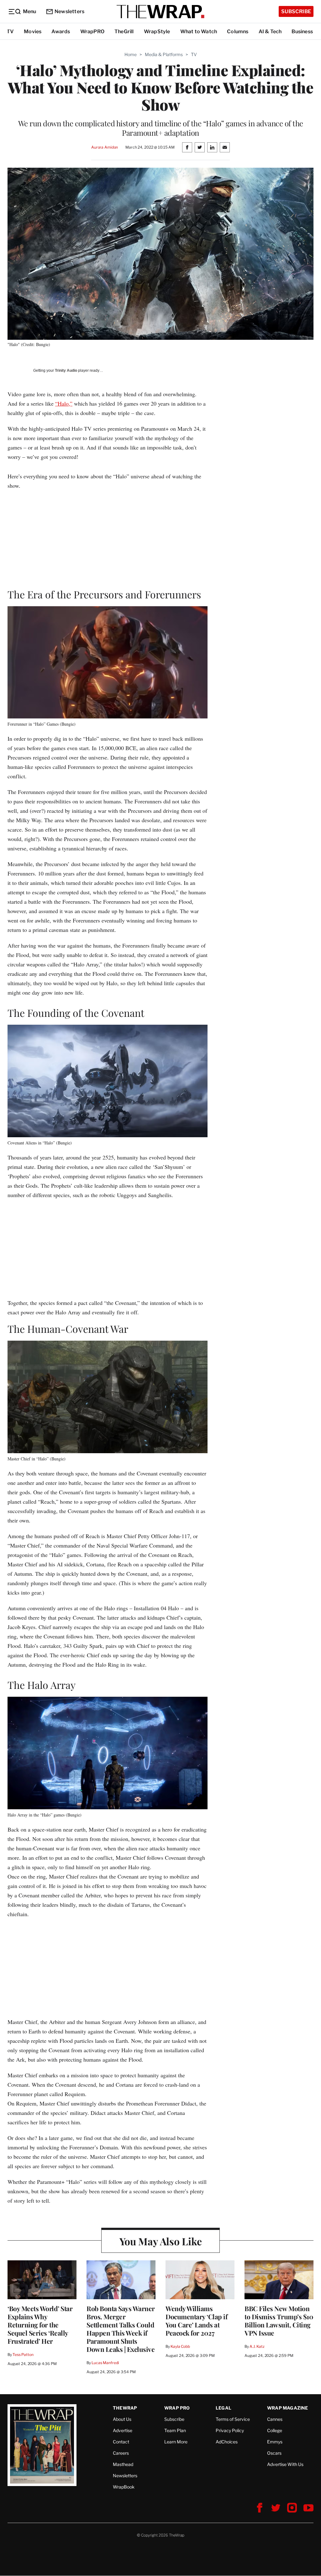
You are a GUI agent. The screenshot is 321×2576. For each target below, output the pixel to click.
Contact (121, 2442)
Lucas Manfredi (105, 2363)
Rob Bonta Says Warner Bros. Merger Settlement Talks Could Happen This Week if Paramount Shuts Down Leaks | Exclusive (121, 2329)
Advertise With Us (285, 2464)
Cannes (275, 2419)
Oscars (274, 2453)
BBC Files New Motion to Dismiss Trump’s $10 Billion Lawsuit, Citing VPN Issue (279, 2321)
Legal (224, 2408)
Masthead (123, 2464)
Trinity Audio (66, 371)
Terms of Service (233, 2419)
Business (302, 32)
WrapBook (124, 2487)
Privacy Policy (230, 2430)
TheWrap (125, 2408)
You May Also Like (161, 2241)
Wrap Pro (177, 2408)
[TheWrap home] (160, 12)
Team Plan (175, 2430)
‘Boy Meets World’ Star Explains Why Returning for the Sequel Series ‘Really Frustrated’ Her (40, 2325)
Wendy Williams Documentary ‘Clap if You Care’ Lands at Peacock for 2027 (196, 2321)
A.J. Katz (257, 2346)
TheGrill (124, 32)
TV (10, 32)
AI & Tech (270, 32)
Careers (121, 2453)
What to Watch (199, 32)
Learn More (176, 2442)
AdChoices (227, 2442)
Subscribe (296, 11)
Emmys (275, 2442)
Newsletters (69, 11)
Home (131, 54)
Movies (33, 32)
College (275, 2430)
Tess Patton (23, 2355)
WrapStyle (157, 32)
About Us (122, 2419)
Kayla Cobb (180, 2346)
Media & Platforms (164, 54)
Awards (61, 32)
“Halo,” (64, 403)
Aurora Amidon (105, 147)
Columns (238, 32)
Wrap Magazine (288, 2408)
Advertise (123, 2430)
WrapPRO (92, 32)
